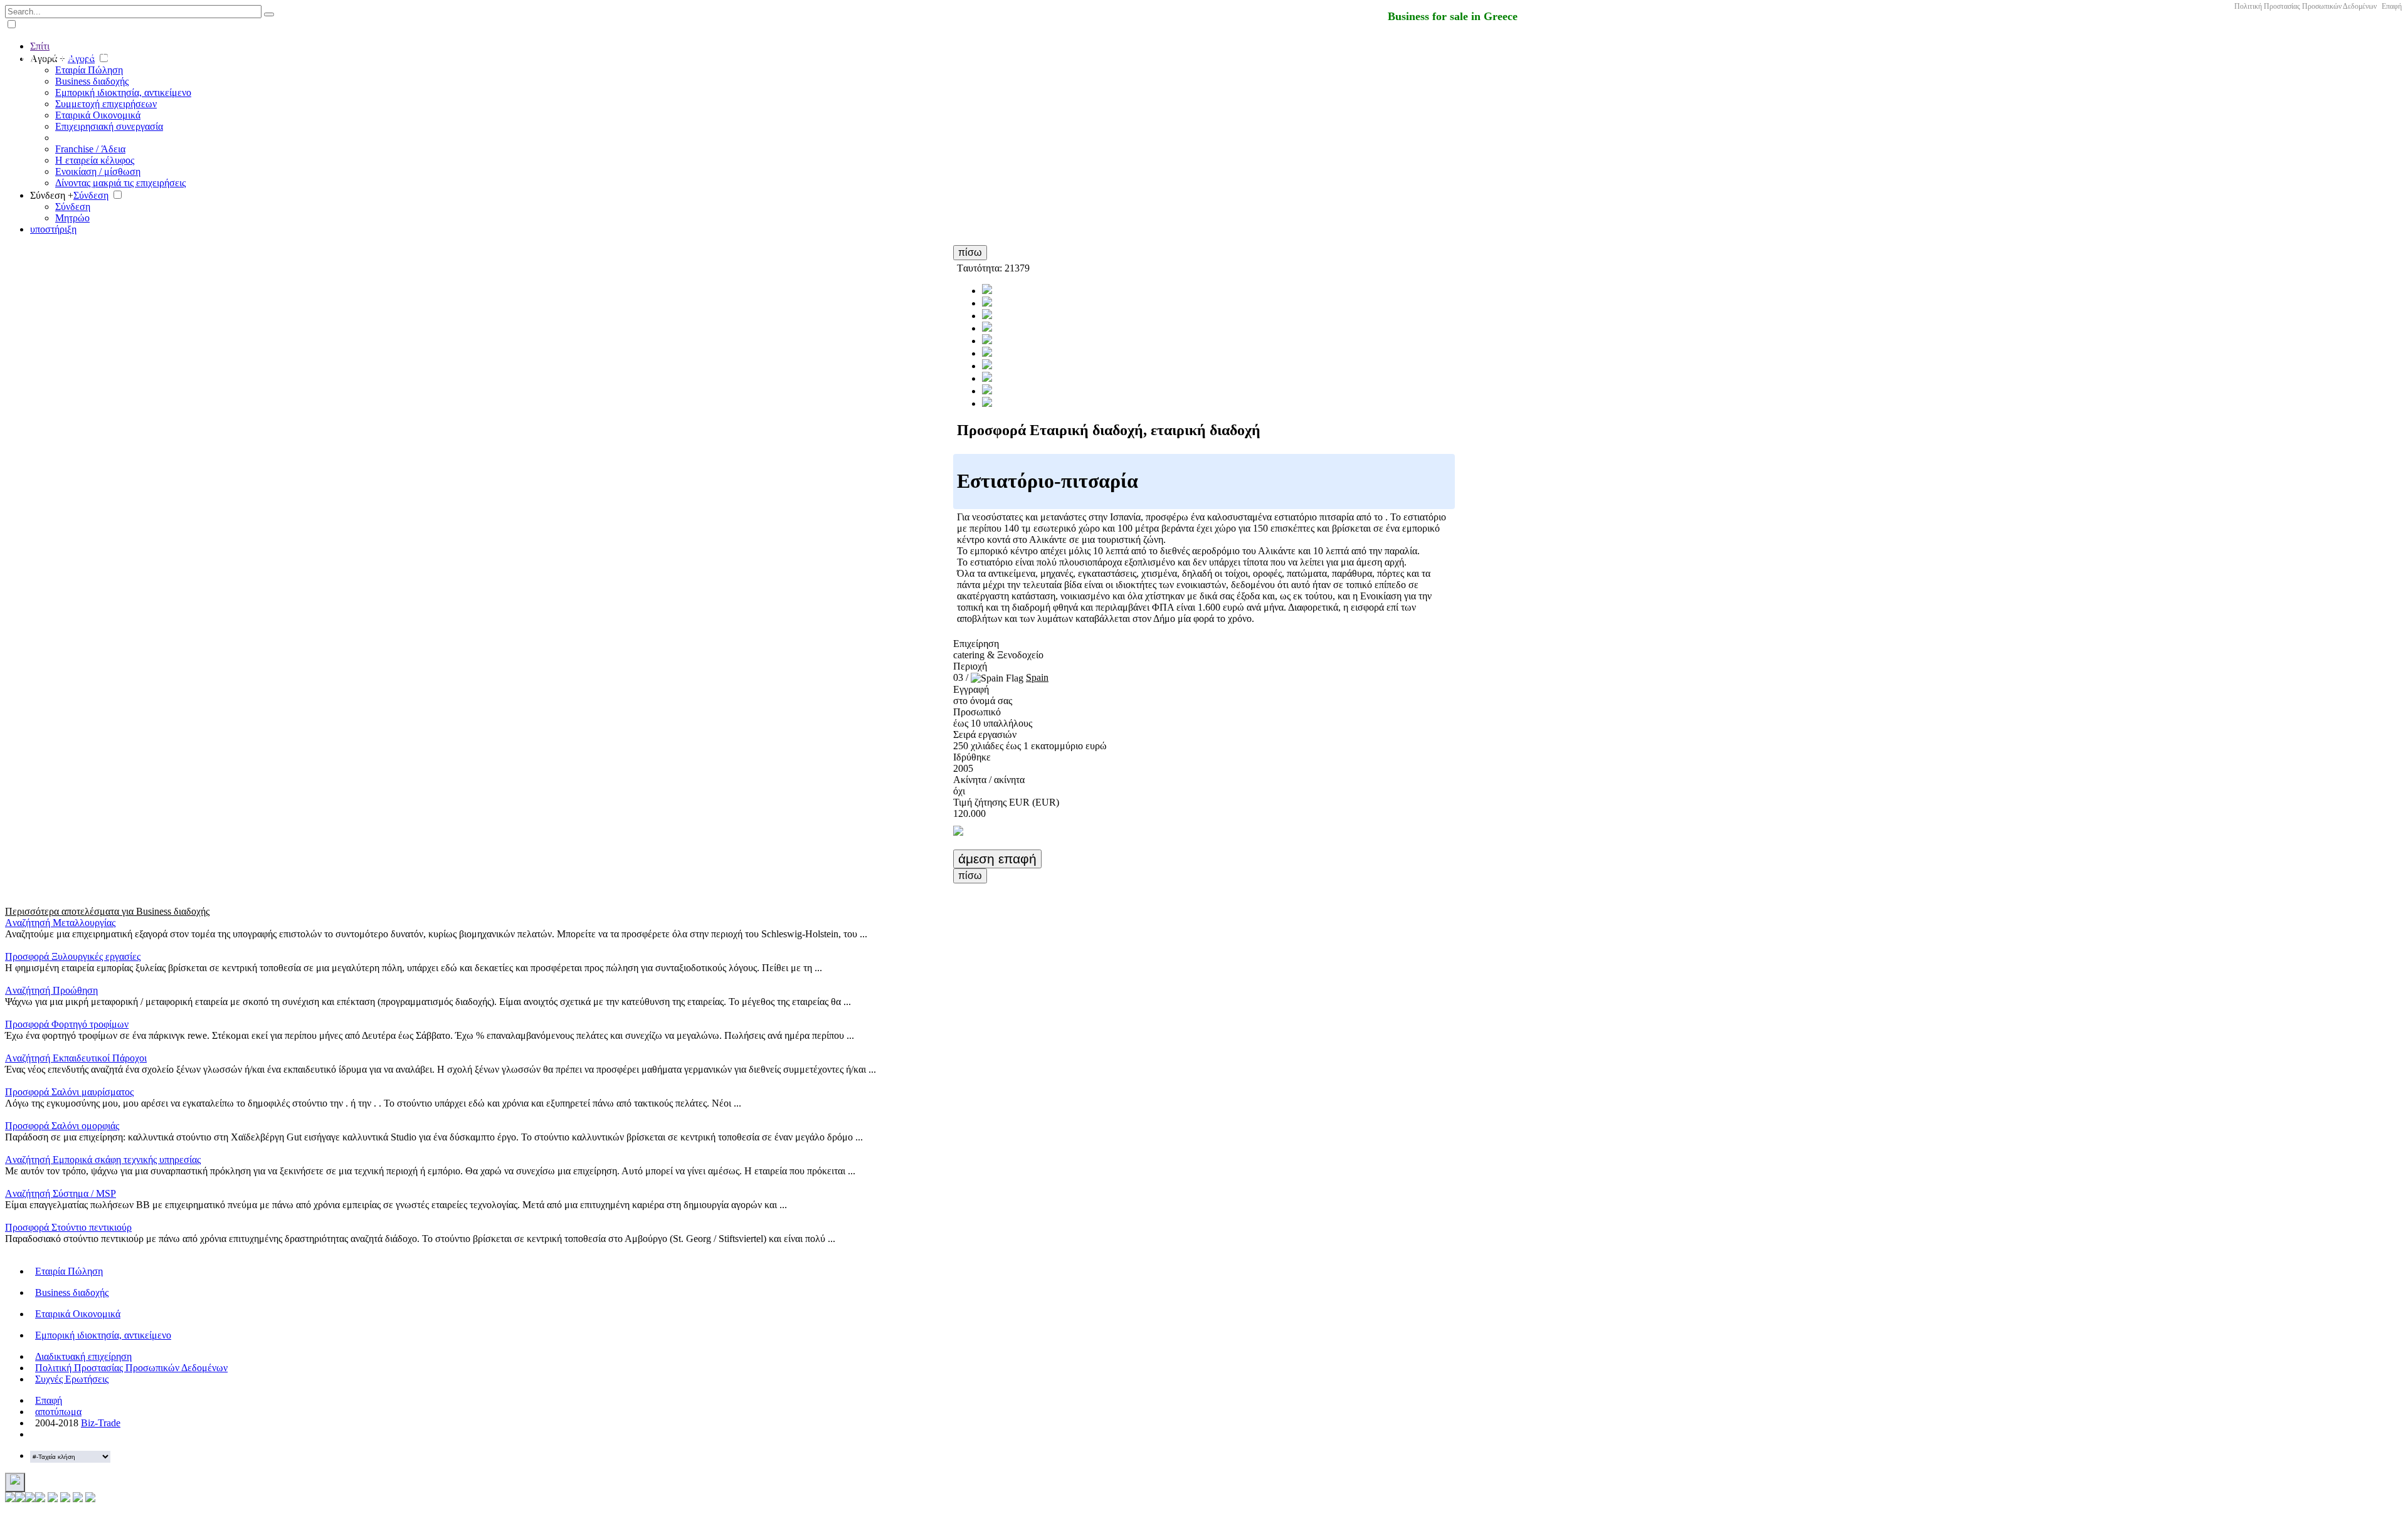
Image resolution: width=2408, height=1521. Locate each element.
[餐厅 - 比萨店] (987, 366)
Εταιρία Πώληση (89, 70)
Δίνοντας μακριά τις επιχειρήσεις (120, 183)
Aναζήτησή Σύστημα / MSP (61, 1193)
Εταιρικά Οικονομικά (98, 115)
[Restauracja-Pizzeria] (987, 316)
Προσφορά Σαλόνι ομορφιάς (62, 1126)
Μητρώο (72, 218)
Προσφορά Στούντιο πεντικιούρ (68, 1227)
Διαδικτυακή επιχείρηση (83, 1356)
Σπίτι (40, 46)
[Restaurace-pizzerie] (987, 328)
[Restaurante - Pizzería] (987, 303)
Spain (1037, 677)
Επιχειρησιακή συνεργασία (109, 126)
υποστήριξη (53, 229)
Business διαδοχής (92, 81)
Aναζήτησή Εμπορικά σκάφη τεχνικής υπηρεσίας (103, 1160)
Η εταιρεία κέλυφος (95, 160)
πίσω (970, 252)
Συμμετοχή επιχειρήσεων (106, 104)
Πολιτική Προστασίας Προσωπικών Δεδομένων (2305, 6)
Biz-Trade (101, 1423)
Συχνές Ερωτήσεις (72, 1379)
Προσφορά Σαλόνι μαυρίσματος (69, 1092)
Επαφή (2392, 6)
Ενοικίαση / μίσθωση (98, 171)
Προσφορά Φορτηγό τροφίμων (67, 1024)
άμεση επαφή (997, 859)
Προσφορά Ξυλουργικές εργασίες (73, 956)
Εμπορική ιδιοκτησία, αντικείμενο (123, 92)
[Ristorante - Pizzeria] (987, 341)
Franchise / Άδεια (90, 149)
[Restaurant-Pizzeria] (987, 353)
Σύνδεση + (52, 195)
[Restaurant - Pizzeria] (987, 291)
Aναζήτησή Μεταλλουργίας (60, 923)
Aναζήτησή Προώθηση (51, 990)
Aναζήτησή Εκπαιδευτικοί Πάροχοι (76, 1058)
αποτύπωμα (58, 1412)
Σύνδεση (91, 195)
